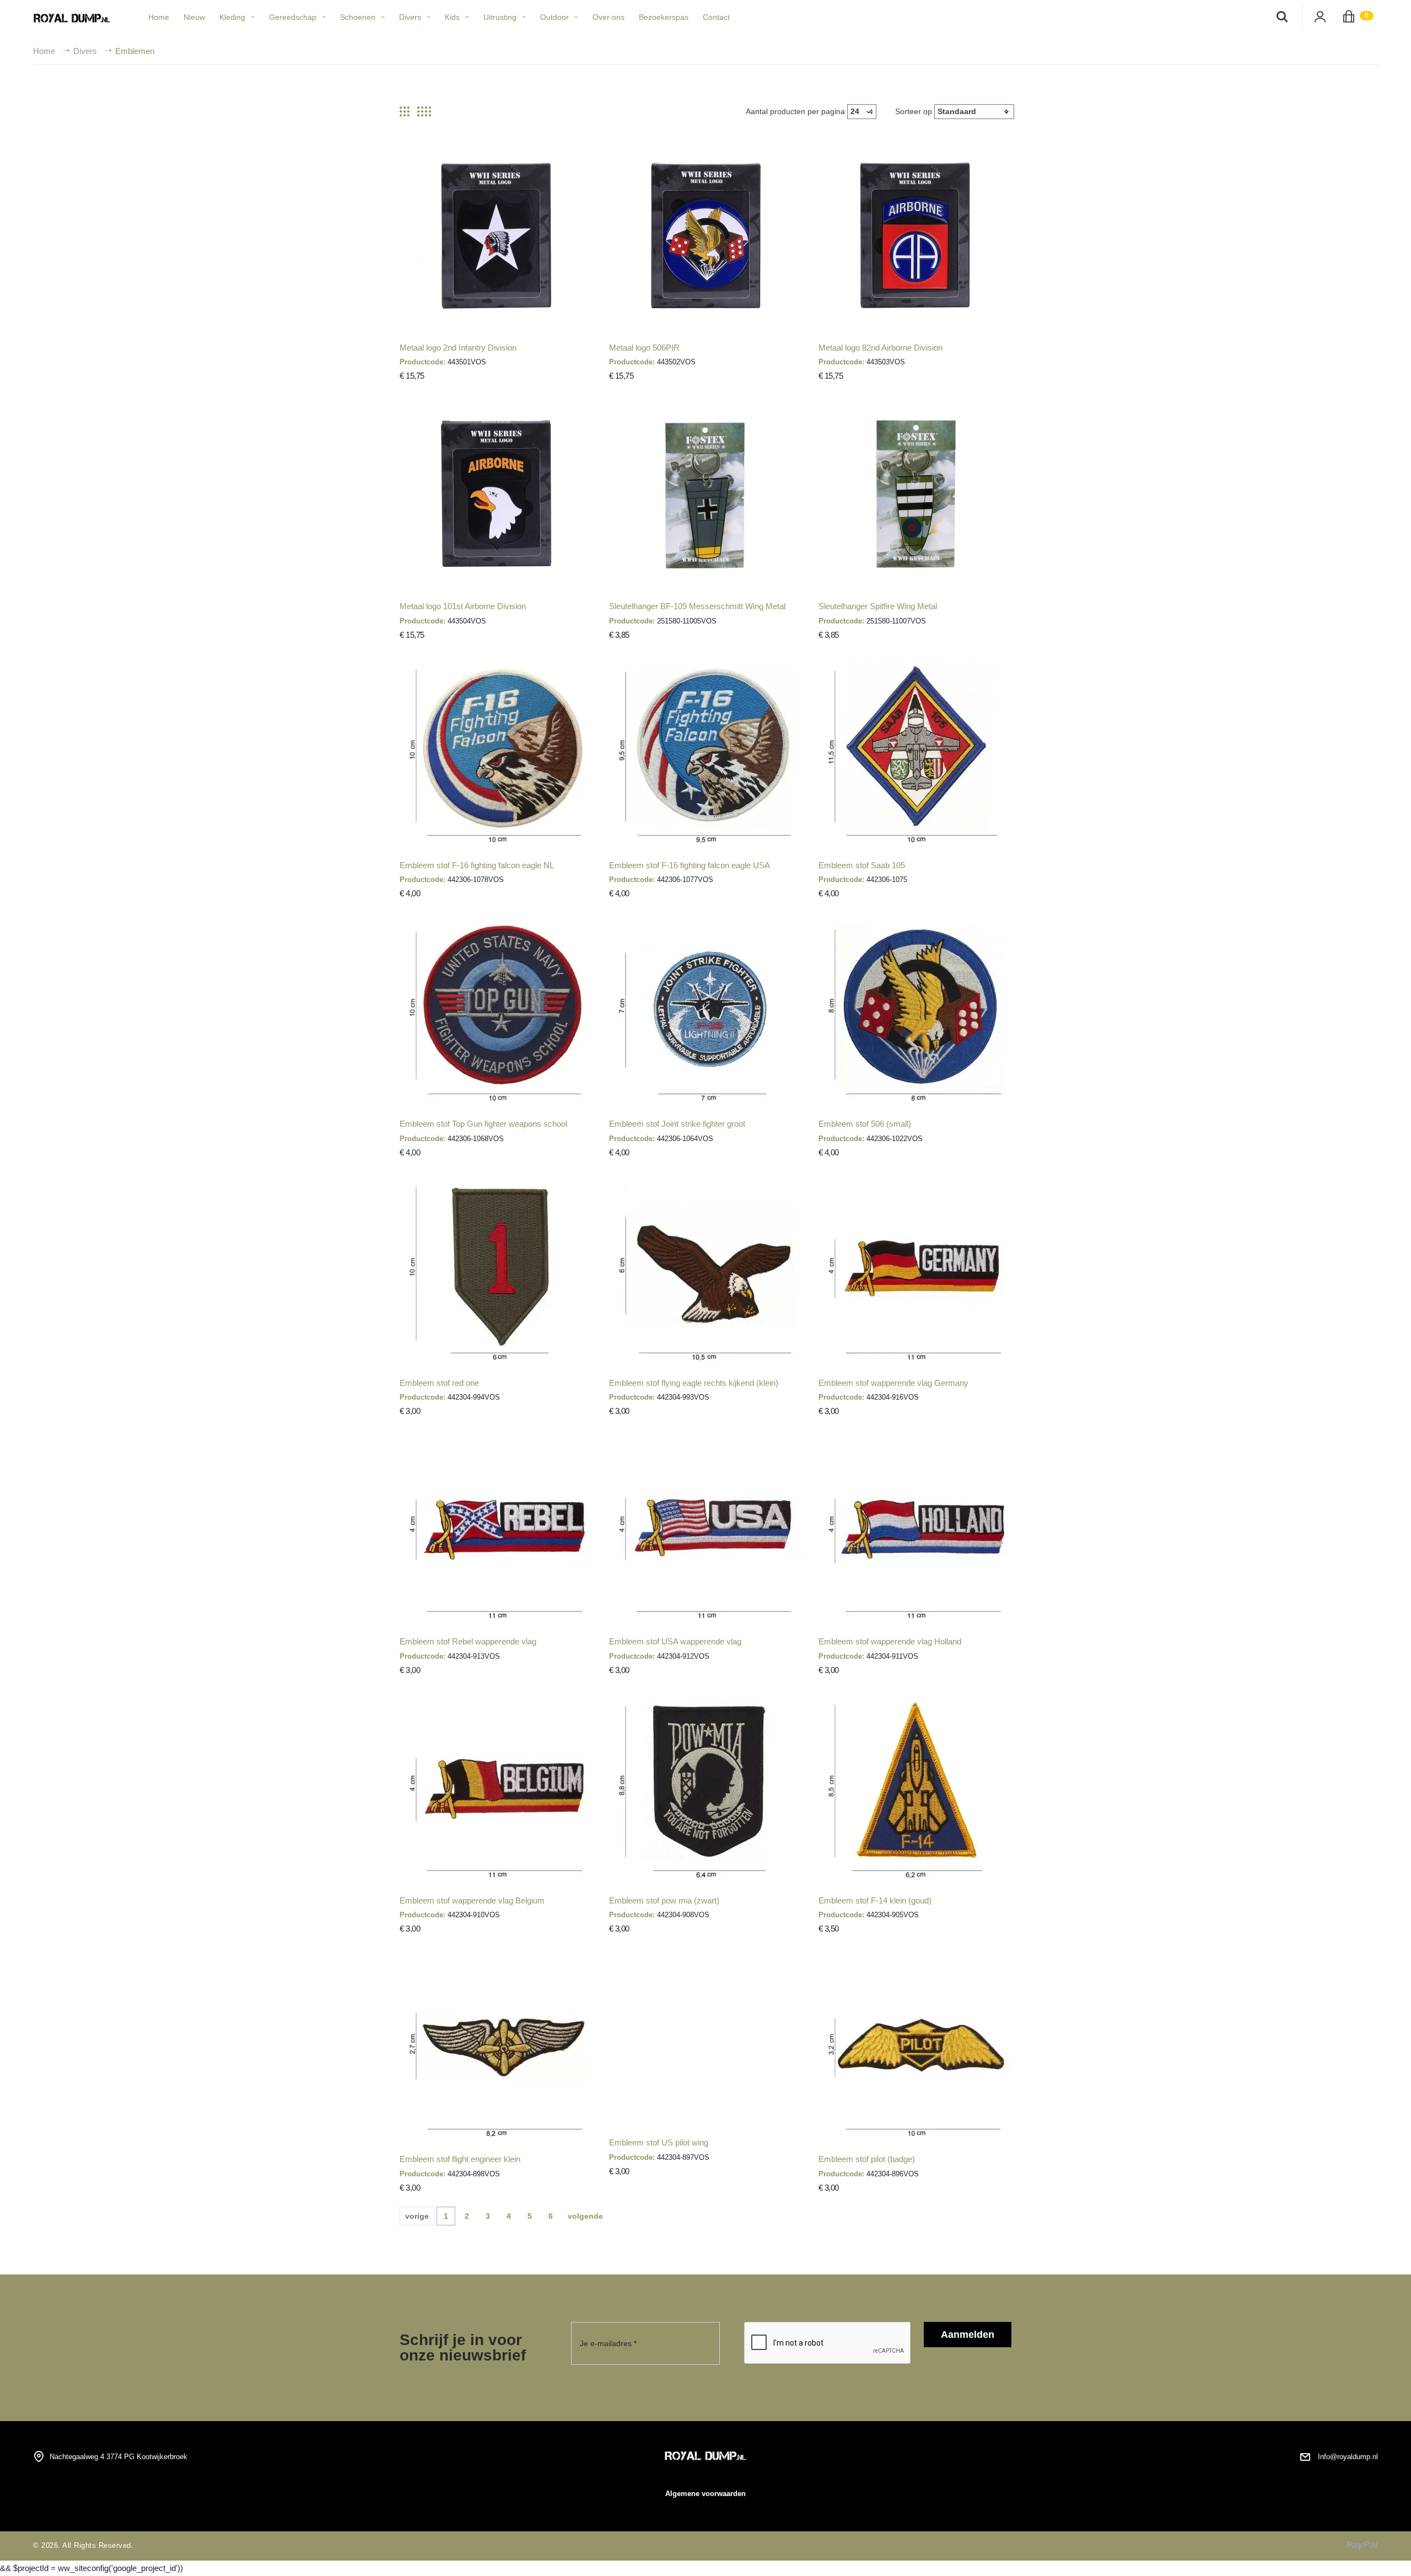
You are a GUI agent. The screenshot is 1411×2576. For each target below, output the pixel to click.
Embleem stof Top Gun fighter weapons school (483, 1124)
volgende (585, 2216)
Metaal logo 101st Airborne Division (463, 606)
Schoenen (358, 17)
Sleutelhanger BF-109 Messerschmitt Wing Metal (697, 606)
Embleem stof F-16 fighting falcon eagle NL (477, 865)
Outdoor (554, 17)
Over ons (608, 17)
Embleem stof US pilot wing (659, 2142)
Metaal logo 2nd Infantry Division (458, 348)
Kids (452, 17)
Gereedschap (293, 17)
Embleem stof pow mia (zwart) (664, 1900)
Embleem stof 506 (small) (865, 1124)
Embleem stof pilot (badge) (867, 2159)
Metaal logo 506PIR (644, 348)
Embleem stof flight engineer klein (460, 2159)
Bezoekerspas (664, 17)
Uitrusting (500, 17)
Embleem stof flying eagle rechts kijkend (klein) (694, 1383)
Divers (410, 17)
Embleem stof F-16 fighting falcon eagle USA (690, 865)
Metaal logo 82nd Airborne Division (880, 348)
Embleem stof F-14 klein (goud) (875, 1900)
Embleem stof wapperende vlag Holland (890, 1641)
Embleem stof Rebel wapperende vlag (468, 1641)
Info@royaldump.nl (1348, 2457)
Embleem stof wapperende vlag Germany (893, 1383)
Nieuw (194, 17)
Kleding (232, 17)
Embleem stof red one (439, 1383)
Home (159, 17)
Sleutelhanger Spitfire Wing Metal (878, 606)
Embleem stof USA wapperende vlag (675, 1641)
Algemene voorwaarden (705, 2494)
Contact (716, 17)
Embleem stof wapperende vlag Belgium (472, 1900)
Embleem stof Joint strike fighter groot (677, 1124)
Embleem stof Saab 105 (862, 865)
